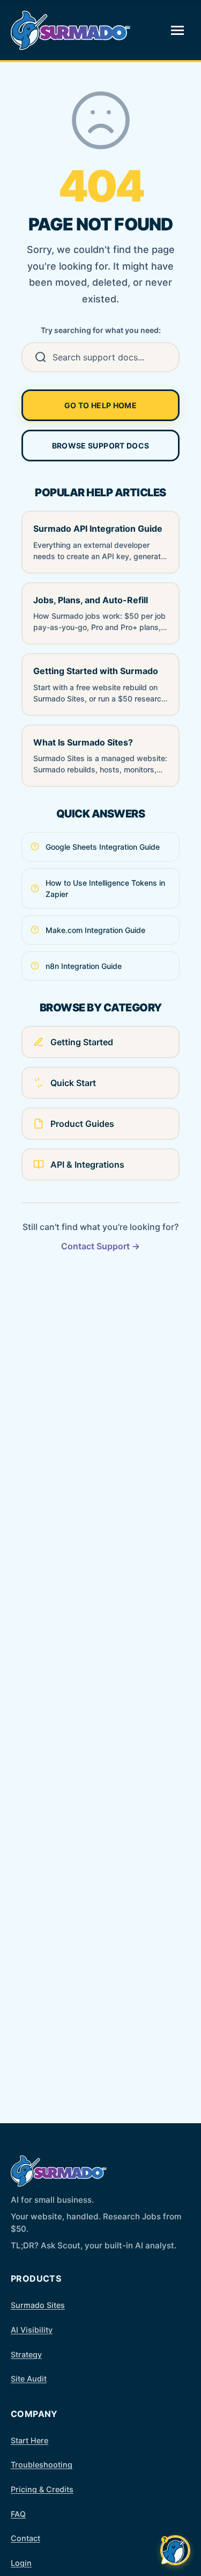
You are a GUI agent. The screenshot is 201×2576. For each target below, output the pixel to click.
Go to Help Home (100, 405)
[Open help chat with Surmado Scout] (175, 2550)
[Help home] (71, 30)
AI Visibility (32, 2330)
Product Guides (82, 1124)
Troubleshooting (42, 2465)
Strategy (26, 2354)
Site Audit (29, 2379)
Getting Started (82, 1042)
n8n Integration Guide (84, 966)
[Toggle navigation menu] (177, 30)
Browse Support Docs (101, 446)
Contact (25, 2538)
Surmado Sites (38, 2305)
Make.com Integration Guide (95, 930)
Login (21, 2563)
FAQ (18, 2514)
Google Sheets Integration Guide (103, 847)
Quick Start (73, 1083)
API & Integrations (87, 1164)
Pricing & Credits (42, 2489)
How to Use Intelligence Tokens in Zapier (105, 888)
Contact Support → (100, 1246)
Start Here (29, 2440)
